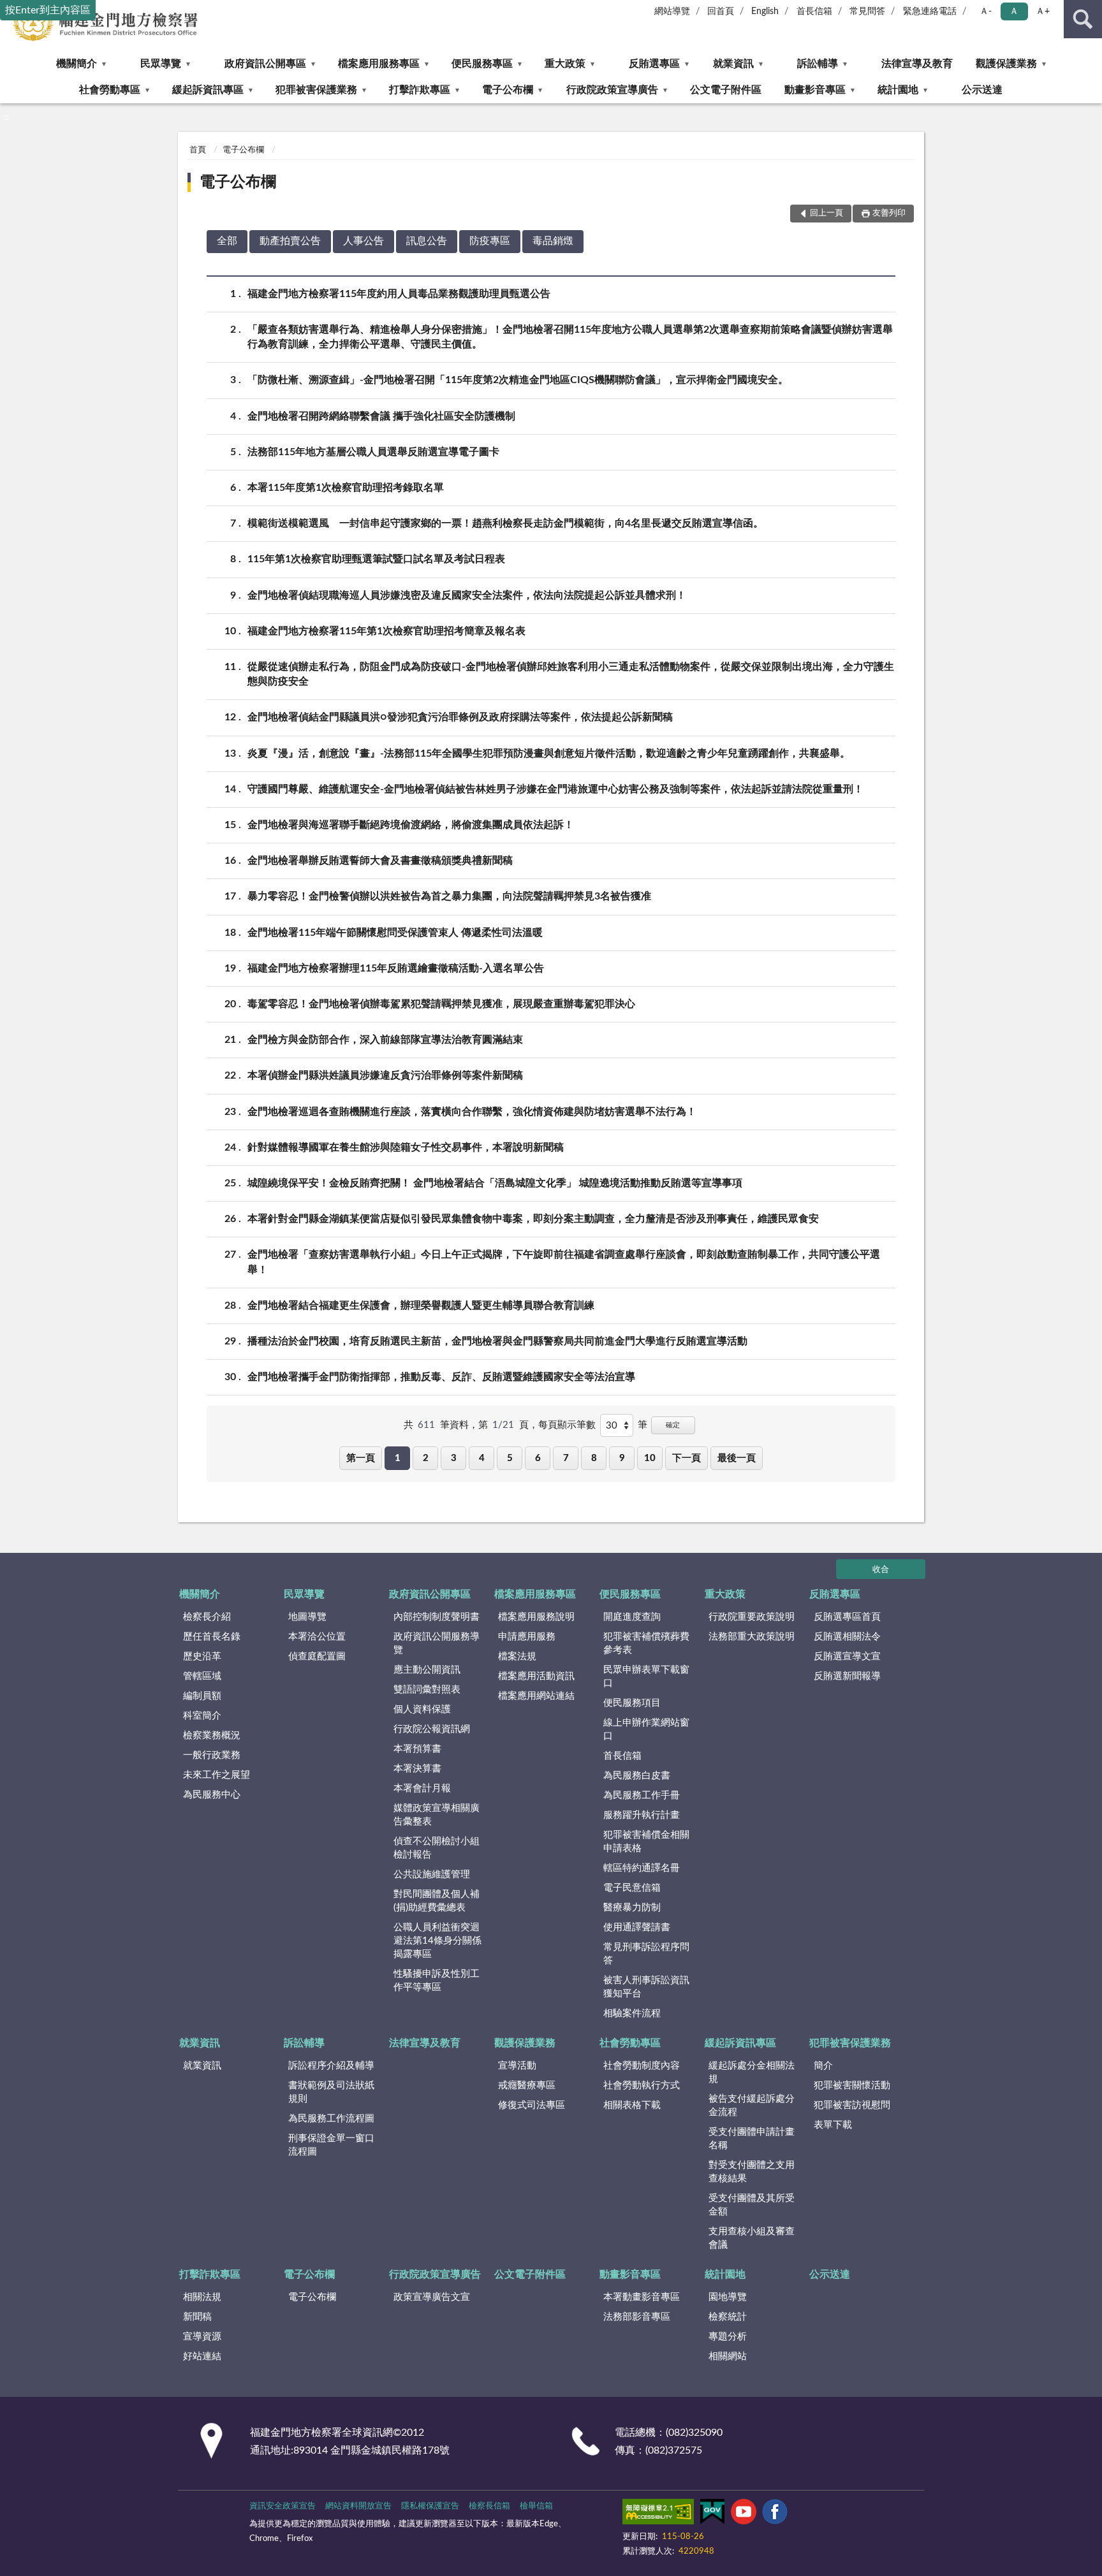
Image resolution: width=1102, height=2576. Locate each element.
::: (6, 117)
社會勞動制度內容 (642, 2066)
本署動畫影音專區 (642, 2297)
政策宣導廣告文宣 (432, 2297)
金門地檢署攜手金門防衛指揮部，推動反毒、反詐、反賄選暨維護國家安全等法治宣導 (441, 1377)
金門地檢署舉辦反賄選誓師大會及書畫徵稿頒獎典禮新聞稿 (380, 861)
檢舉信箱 (536, 2506)
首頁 (198, 150)
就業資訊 (733, 64)
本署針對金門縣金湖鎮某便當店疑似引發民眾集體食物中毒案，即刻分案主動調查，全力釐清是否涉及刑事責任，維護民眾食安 (533, 1219)
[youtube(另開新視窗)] (744, 2514)
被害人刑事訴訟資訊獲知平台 (646, 1987)
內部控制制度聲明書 (437, 1617)
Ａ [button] (1014, 11)
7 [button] (566, 1458)
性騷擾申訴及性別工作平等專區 (437, 1981)
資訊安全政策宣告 (283, 2506)
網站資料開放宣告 (358, 2506)
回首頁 (721, 11)
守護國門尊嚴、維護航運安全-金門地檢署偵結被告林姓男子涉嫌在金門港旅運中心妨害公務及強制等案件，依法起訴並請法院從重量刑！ (555, 789)
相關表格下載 (632, 2105)
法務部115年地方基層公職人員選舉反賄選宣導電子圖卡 (373, 452)
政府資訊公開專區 (265, 64)
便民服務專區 (482, 64)
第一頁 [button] (361, 1458)
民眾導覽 (161, 64)
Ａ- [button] (986, 11)
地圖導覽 (307, 1617)
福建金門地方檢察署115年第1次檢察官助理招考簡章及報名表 (386, 631)
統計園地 (898, 90)
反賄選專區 (654, 64)
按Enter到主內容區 (48, 10)
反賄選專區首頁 (847, 1617)
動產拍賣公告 (290, 241)
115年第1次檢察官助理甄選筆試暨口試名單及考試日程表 (376, 559)
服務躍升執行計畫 (642, 1815)
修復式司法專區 (532, 2105)
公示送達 (982, 90)
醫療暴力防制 (632, 1908)
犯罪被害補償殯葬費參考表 (646, 1643)
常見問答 (867, 11)
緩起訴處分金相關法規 (752, 2072)
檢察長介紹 (207, 1617)
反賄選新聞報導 (847, 1676)
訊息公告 (427, 241)
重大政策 (565, 64)
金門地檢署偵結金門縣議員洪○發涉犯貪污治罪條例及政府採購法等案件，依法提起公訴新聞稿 (460, 717)
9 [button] (622, 1458)
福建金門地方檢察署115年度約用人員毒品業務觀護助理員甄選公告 (399, 294)
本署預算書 (417, 1749)
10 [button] (650, 1458)
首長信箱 (814, 11)
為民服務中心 (212, 1795)
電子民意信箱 (632, 1888)
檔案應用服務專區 (379, 64)
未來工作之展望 (217, 1775)
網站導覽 (672, 11)
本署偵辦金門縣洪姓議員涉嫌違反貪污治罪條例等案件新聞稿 (385, 1075)
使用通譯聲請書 (637, 1927)
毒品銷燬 (553, 241)
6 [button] (538, 1458)
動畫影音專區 (815, 90)
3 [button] (454, 1458)
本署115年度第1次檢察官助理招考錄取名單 (346, 488)
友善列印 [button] (889, 213)
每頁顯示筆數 (567, 1425)
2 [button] (426, 1458)
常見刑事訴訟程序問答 (646, 1954)
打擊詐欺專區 (420, 90)
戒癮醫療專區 (527, 2085)
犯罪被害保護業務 (316, 90)
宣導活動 (517, 2066)
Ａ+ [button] (1043, 11)
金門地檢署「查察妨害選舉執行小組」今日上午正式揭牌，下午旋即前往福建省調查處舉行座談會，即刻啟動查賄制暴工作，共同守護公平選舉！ (564, 1262)
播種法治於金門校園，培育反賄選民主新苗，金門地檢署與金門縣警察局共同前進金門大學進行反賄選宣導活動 (497, 1341)
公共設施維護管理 (432, 1874)
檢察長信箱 (489, 2506)
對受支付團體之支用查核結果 (752, 2172)
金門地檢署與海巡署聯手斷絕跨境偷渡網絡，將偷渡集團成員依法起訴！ (411, 825)
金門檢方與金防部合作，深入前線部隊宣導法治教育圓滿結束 (385, 1040)
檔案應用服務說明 (536, 1617)
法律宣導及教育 (917, 64)
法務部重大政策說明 (752, 1637)
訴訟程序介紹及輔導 (331, 2066)
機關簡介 (77, 64)
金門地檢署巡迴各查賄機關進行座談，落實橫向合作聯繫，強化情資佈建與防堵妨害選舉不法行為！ (472, 1112)
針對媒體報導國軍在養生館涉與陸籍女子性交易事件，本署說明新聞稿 (406, 1147)
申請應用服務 (527, 1637)
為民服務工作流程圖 (331, 2119)
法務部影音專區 (637, 2317)
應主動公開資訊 (427, 1670)
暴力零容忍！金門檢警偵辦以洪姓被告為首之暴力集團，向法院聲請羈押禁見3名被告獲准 (449, 896)
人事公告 (364, 241)
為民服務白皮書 (637, 1776)
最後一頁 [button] (737, 1458)
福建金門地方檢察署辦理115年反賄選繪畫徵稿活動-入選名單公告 (396, 968)
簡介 (823, 2066)
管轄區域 (202, 1676)
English (765, 11)
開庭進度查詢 (632, 1617)
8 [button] (594, 1458)
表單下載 (833, 2125)
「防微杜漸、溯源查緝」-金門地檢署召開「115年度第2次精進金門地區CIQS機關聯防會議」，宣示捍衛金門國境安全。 (518, 380)
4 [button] (482, 1458)
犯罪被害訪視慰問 (852, 2105)
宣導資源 (202, 2337)
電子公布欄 (508, 90)
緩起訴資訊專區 (208, 90)
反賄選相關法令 (847, 1637)
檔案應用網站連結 (536, 1696)
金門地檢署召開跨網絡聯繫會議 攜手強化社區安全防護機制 (381, 416)
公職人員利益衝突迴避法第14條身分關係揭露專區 (437, 1941)
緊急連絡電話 (930, 11)
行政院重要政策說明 (752, 1617)
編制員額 (202, 1696)
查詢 (1083, 19)
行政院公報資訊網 (432, 1729)
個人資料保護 (422, 1709)
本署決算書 (417, 1769)
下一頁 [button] (687, 1458)
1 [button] (398, 1458)
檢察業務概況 (212, 1736)
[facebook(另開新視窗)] (775, 2514)
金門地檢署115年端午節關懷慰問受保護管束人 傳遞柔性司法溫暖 (395, 933)
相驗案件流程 (632, 2013)
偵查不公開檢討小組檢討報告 (437, 1848)
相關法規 (202, 2297)
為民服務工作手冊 (642, 1795)
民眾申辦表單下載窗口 (646, 1677)
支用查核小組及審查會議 (752, 2238)
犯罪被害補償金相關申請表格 (646, 1842)
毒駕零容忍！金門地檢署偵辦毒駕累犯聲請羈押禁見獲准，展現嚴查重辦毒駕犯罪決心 (441, 1004)
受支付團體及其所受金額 (752, 2205)
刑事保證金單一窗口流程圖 (331, 2145)
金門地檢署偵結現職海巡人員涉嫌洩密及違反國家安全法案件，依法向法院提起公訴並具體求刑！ (467, 595)
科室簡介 (202, 1716)
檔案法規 (517, 1656)
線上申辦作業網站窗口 (646, 1729)
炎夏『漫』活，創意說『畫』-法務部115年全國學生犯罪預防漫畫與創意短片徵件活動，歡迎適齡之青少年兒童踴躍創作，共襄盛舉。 (549, 753)
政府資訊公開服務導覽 (437, 1643)
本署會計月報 (422, 1788)
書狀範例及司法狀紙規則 (331, 2092)
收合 (881, 1570)
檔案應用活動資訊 (536, 1676)
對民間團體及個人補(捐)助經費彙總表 (437, 1901)
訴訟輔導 (818, 64)
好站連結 (202, 2356)
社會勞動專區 (110, 90)
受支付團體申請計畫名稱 (752, 2139)
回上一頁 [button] (826, 213)
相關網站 (728, 2356)
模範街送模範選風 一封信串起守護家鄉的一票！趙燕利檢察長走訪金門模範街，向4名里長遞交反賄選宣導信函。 (505, 523)
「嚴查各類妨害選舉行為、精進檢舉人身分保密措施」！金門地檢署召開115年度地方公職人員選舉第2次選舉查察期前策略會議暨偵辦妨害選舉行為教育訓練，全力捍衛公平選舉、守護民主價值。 (570, 337)
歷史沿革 (202, 1656)
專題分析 (728, 2337)
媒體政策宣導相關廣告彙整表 (437, 1815)
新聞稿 (197, 2317)
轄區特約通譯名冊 (642, 1868)
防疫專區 (490, 241)
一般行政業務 (212, 1755)
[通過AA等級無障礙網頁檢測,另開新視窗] (658, 2514)
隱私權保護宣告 (430, 2506)
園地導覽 (728, 2297)
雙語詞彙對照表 (427, 1690)
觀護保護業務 (1006, 64)
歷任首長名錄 (212, 1637)
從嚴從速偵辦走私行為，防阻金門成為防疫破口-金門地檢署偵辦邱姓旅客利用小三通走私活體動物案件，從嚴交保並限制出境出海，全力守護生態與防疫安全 (571, 674)
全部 (227, 241)
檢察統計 (728, 2317)
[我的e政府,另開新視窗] (712, 2514)
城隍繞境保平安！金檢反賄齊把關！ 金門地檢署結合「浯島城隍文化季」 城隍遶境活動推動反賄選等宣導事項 (495, 1183)
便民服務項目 (632, 1703)
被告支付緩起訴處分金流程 (752, 2106)
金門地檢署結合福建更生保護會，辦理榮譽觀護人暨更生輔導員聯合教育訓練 (421, 1306)
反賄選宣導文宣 (847, 1656)
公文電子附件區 (726, 90)
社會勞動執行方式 (642, 2085)
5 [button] (510, 1458)
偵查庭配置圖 (317, 1656)
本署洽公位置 (317, 1637)
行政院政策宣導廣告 (612, 90)
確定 (673, 1425)
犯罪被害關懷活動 (852, 2085)
